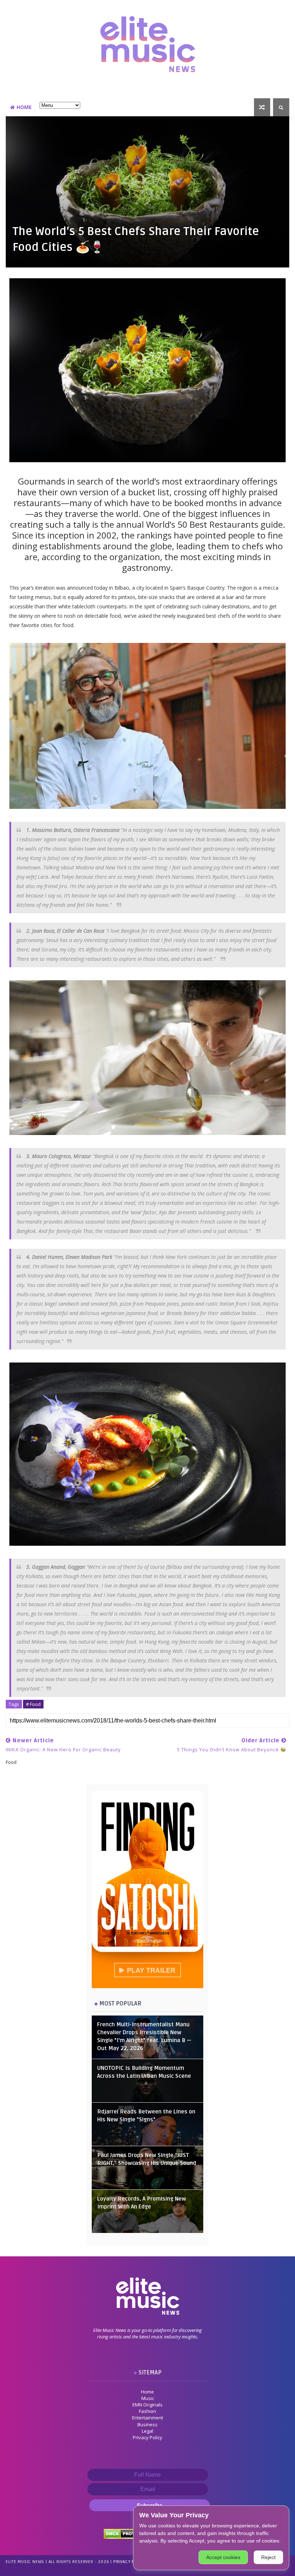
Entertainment (147, 2418)
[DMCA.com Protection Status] (127, 2533)
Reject (268, 2557)
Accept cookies (223, 2557)
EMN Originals (147, 2405)
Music (148, 2398)
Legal (147, 2431)
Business (147, 2424)
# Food (33, 1704)
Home (24, 107)
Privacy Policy (147, 2437)
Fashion (147, 2411)
